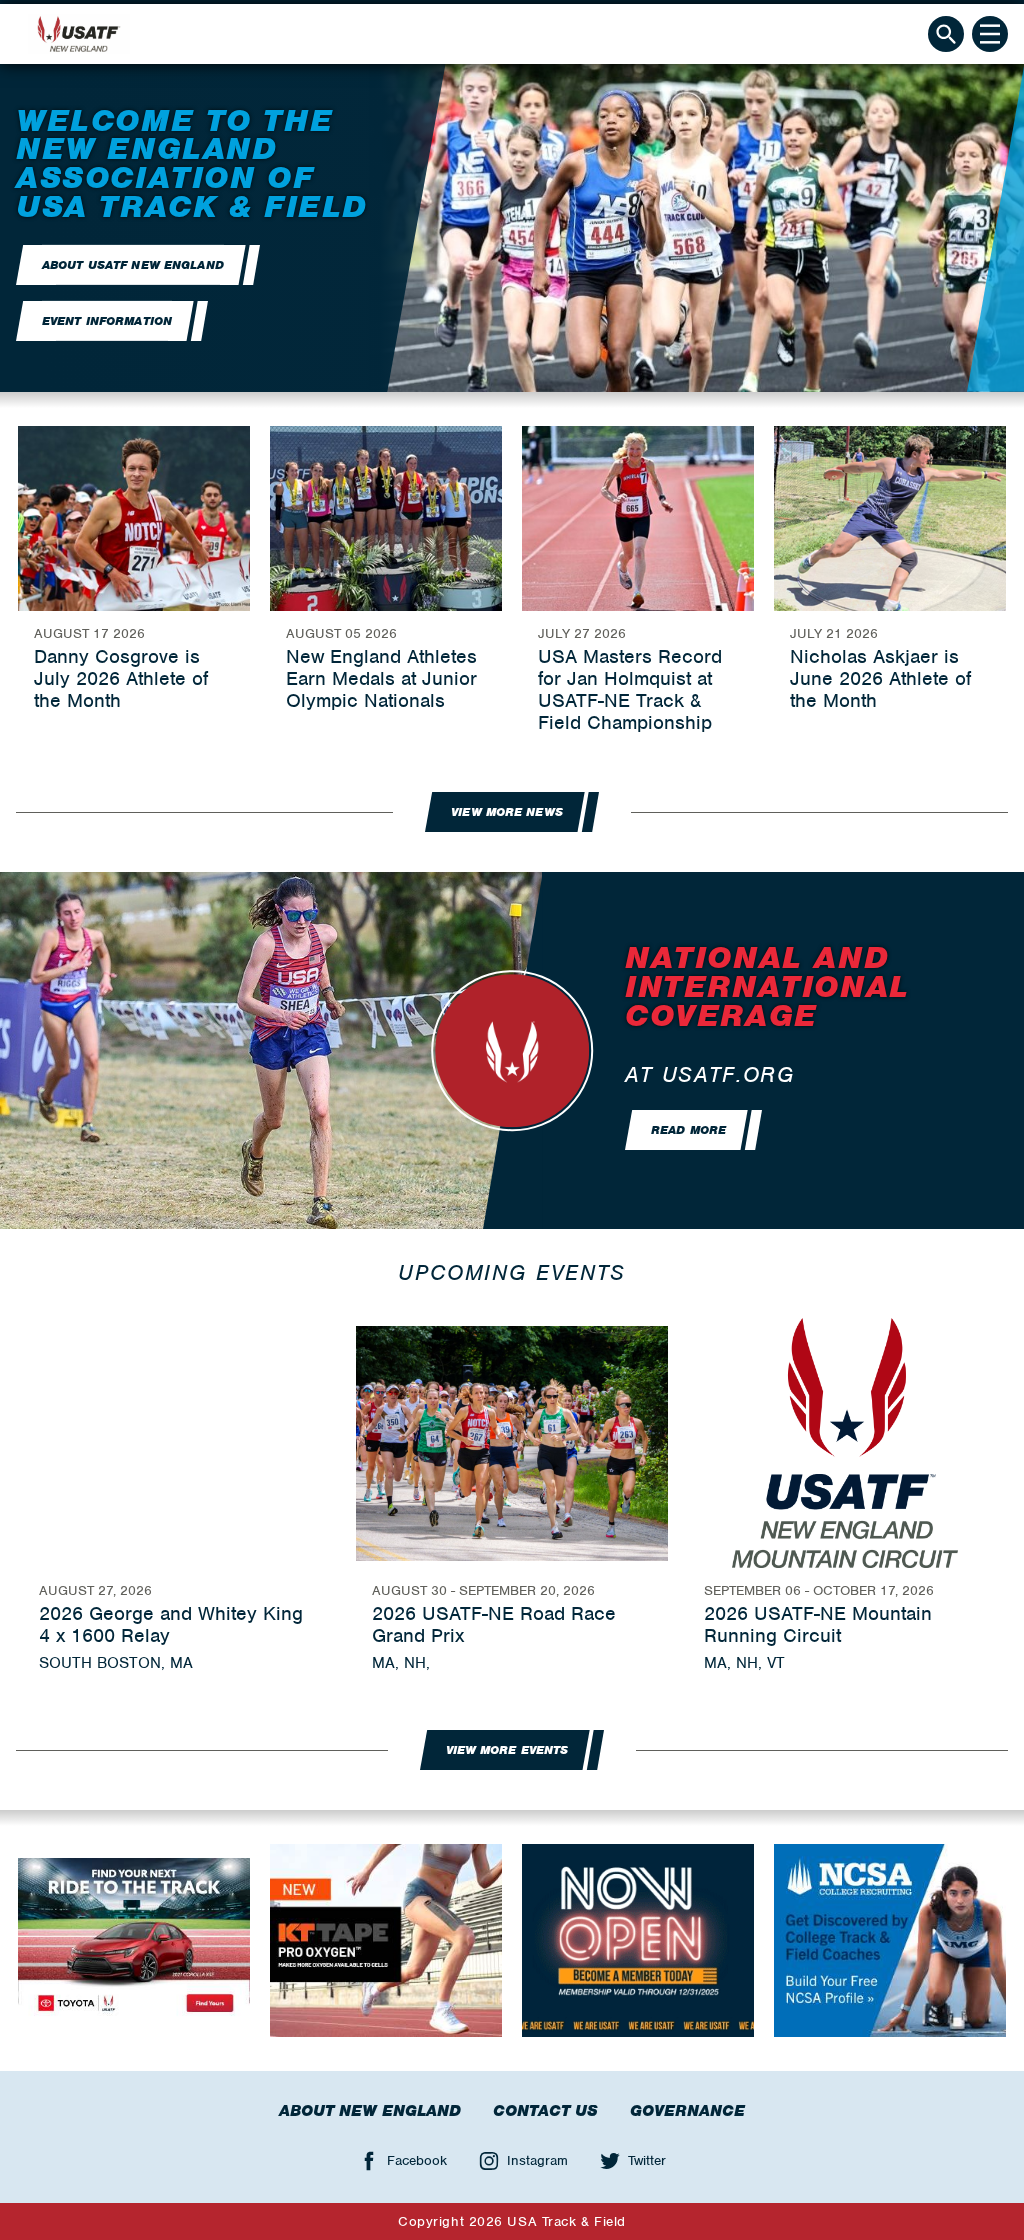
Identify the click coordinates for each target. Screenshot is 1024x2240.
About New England (370, 2111)
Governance (687, 2111)
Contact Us (545, 2111)
